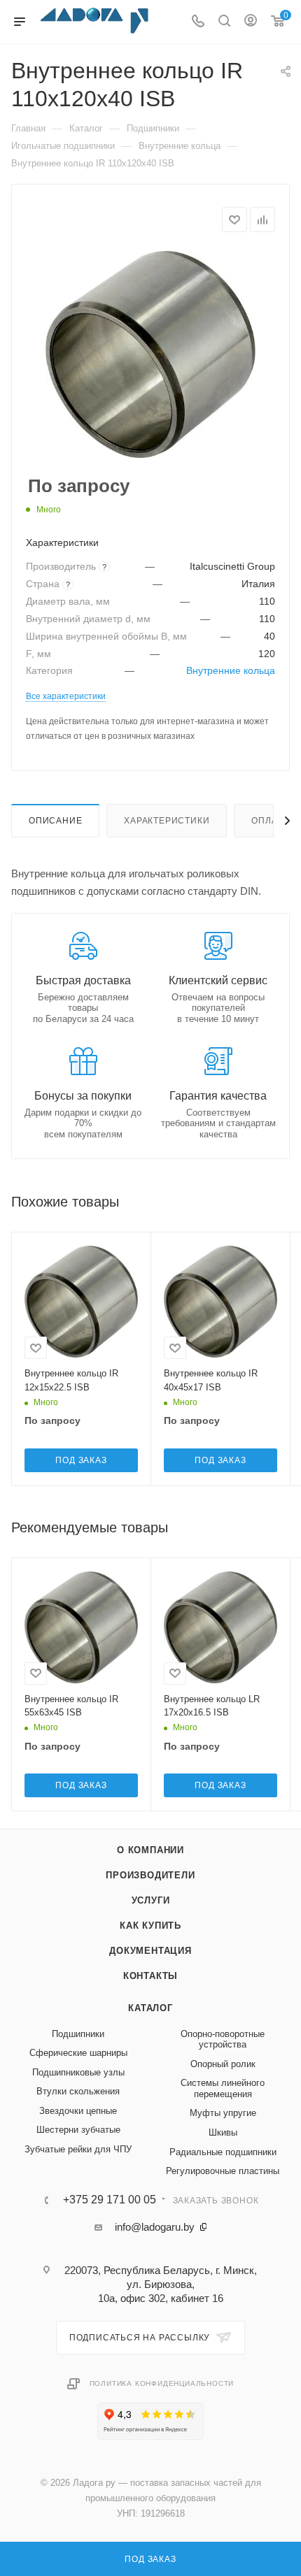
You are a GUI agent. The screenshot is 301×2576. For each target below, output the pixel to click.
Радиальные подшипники (223, 2152)
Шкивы (223, 2132)
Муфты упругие (223, 2113)
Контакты (150, 1976)
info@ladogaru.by (155, 2227)
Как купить (150, 1926)
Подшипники (78, 2034)
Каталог (150, 2008)
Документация (150, 1951)
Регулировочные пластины (223, 2171)
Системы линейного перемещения (223, 2088)
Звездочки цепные (78, 2111)
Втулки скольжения (78, 2091)
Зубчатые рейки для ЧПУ (78, 2149)
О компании (150, 1850)
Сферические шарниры (78, 2053)
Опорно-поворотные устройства (223, 2039)
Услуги (151, 1900)
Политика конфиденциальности (162, 2383)
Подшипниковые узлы (78, 2072)
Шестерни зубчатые (78, 2130)
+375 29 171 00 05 (110, 2200)
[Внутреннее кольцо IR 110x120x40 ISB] (150, 354)
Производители (150, 1875)
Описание (55, 821)
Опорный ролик (223, 2064)
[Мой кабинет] (251, 22)
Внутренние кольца (231, 671)
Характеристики (167, 821)
